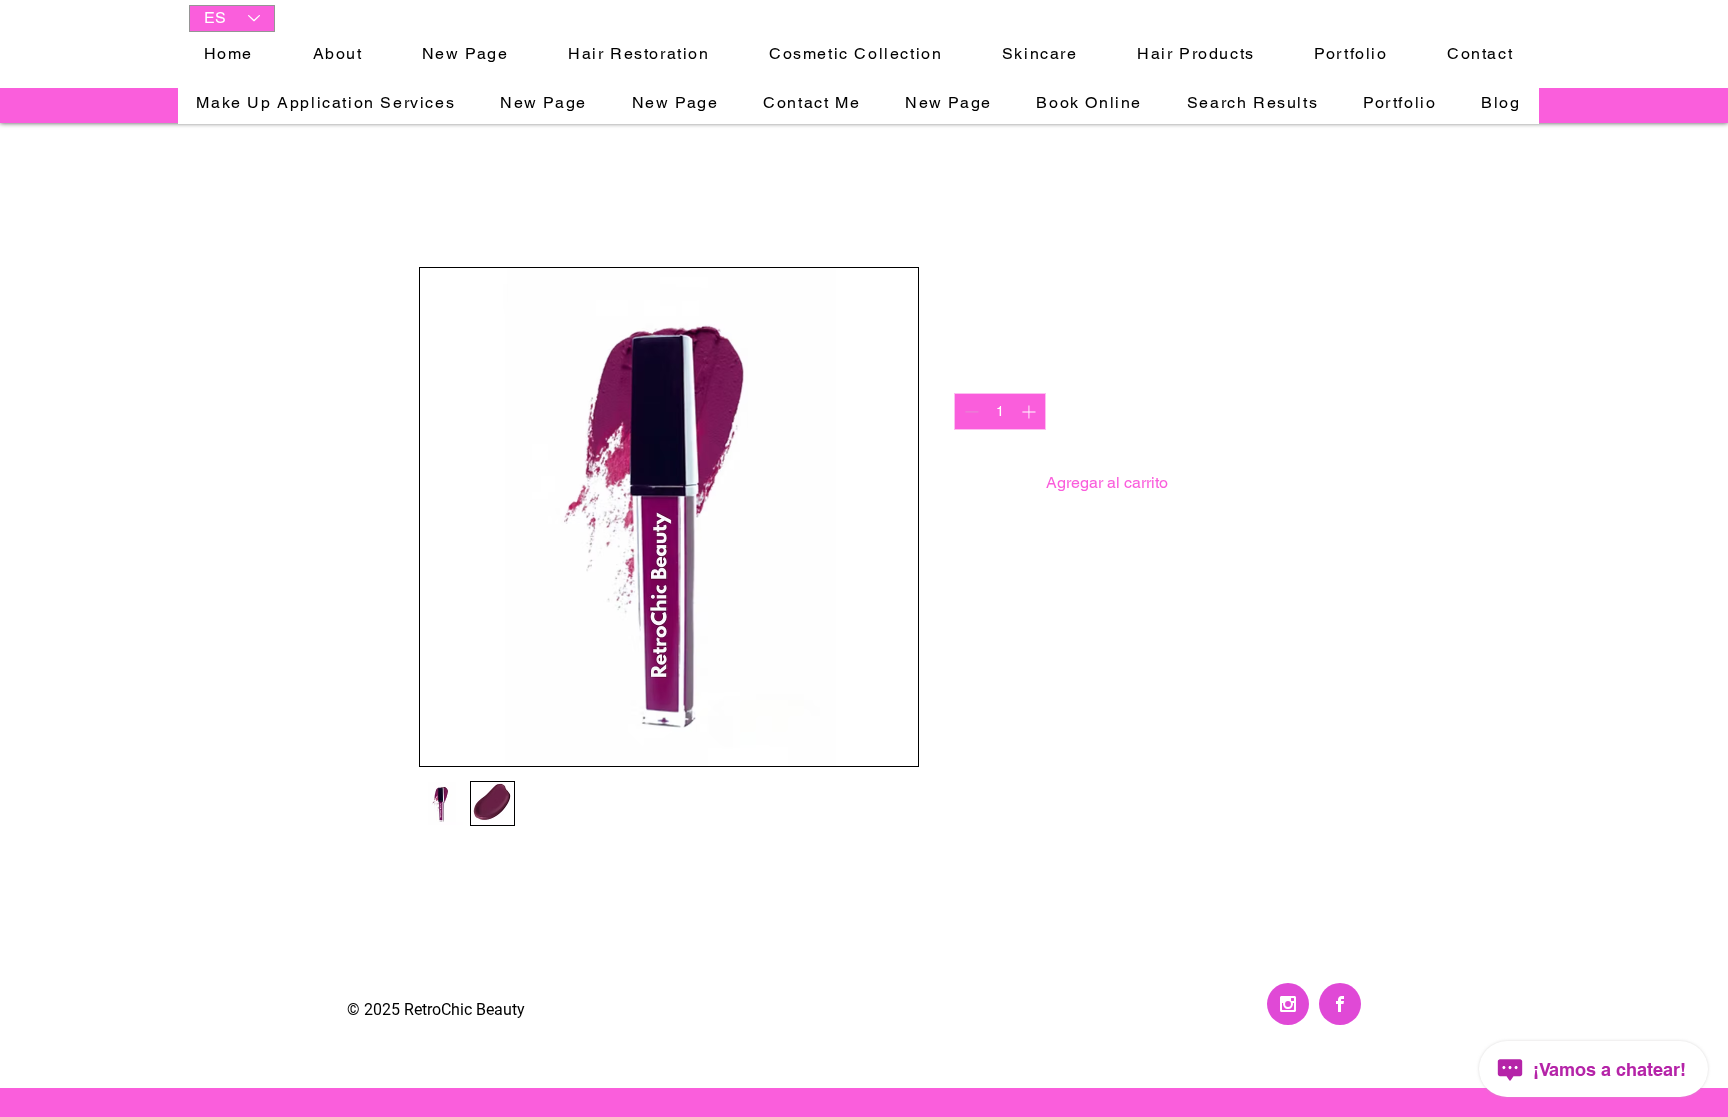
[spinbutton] (1000, 411)
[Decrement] (969, 411)
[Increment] (1030, 411)
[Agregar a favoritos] (1288, 483)
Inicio (438, 194)
